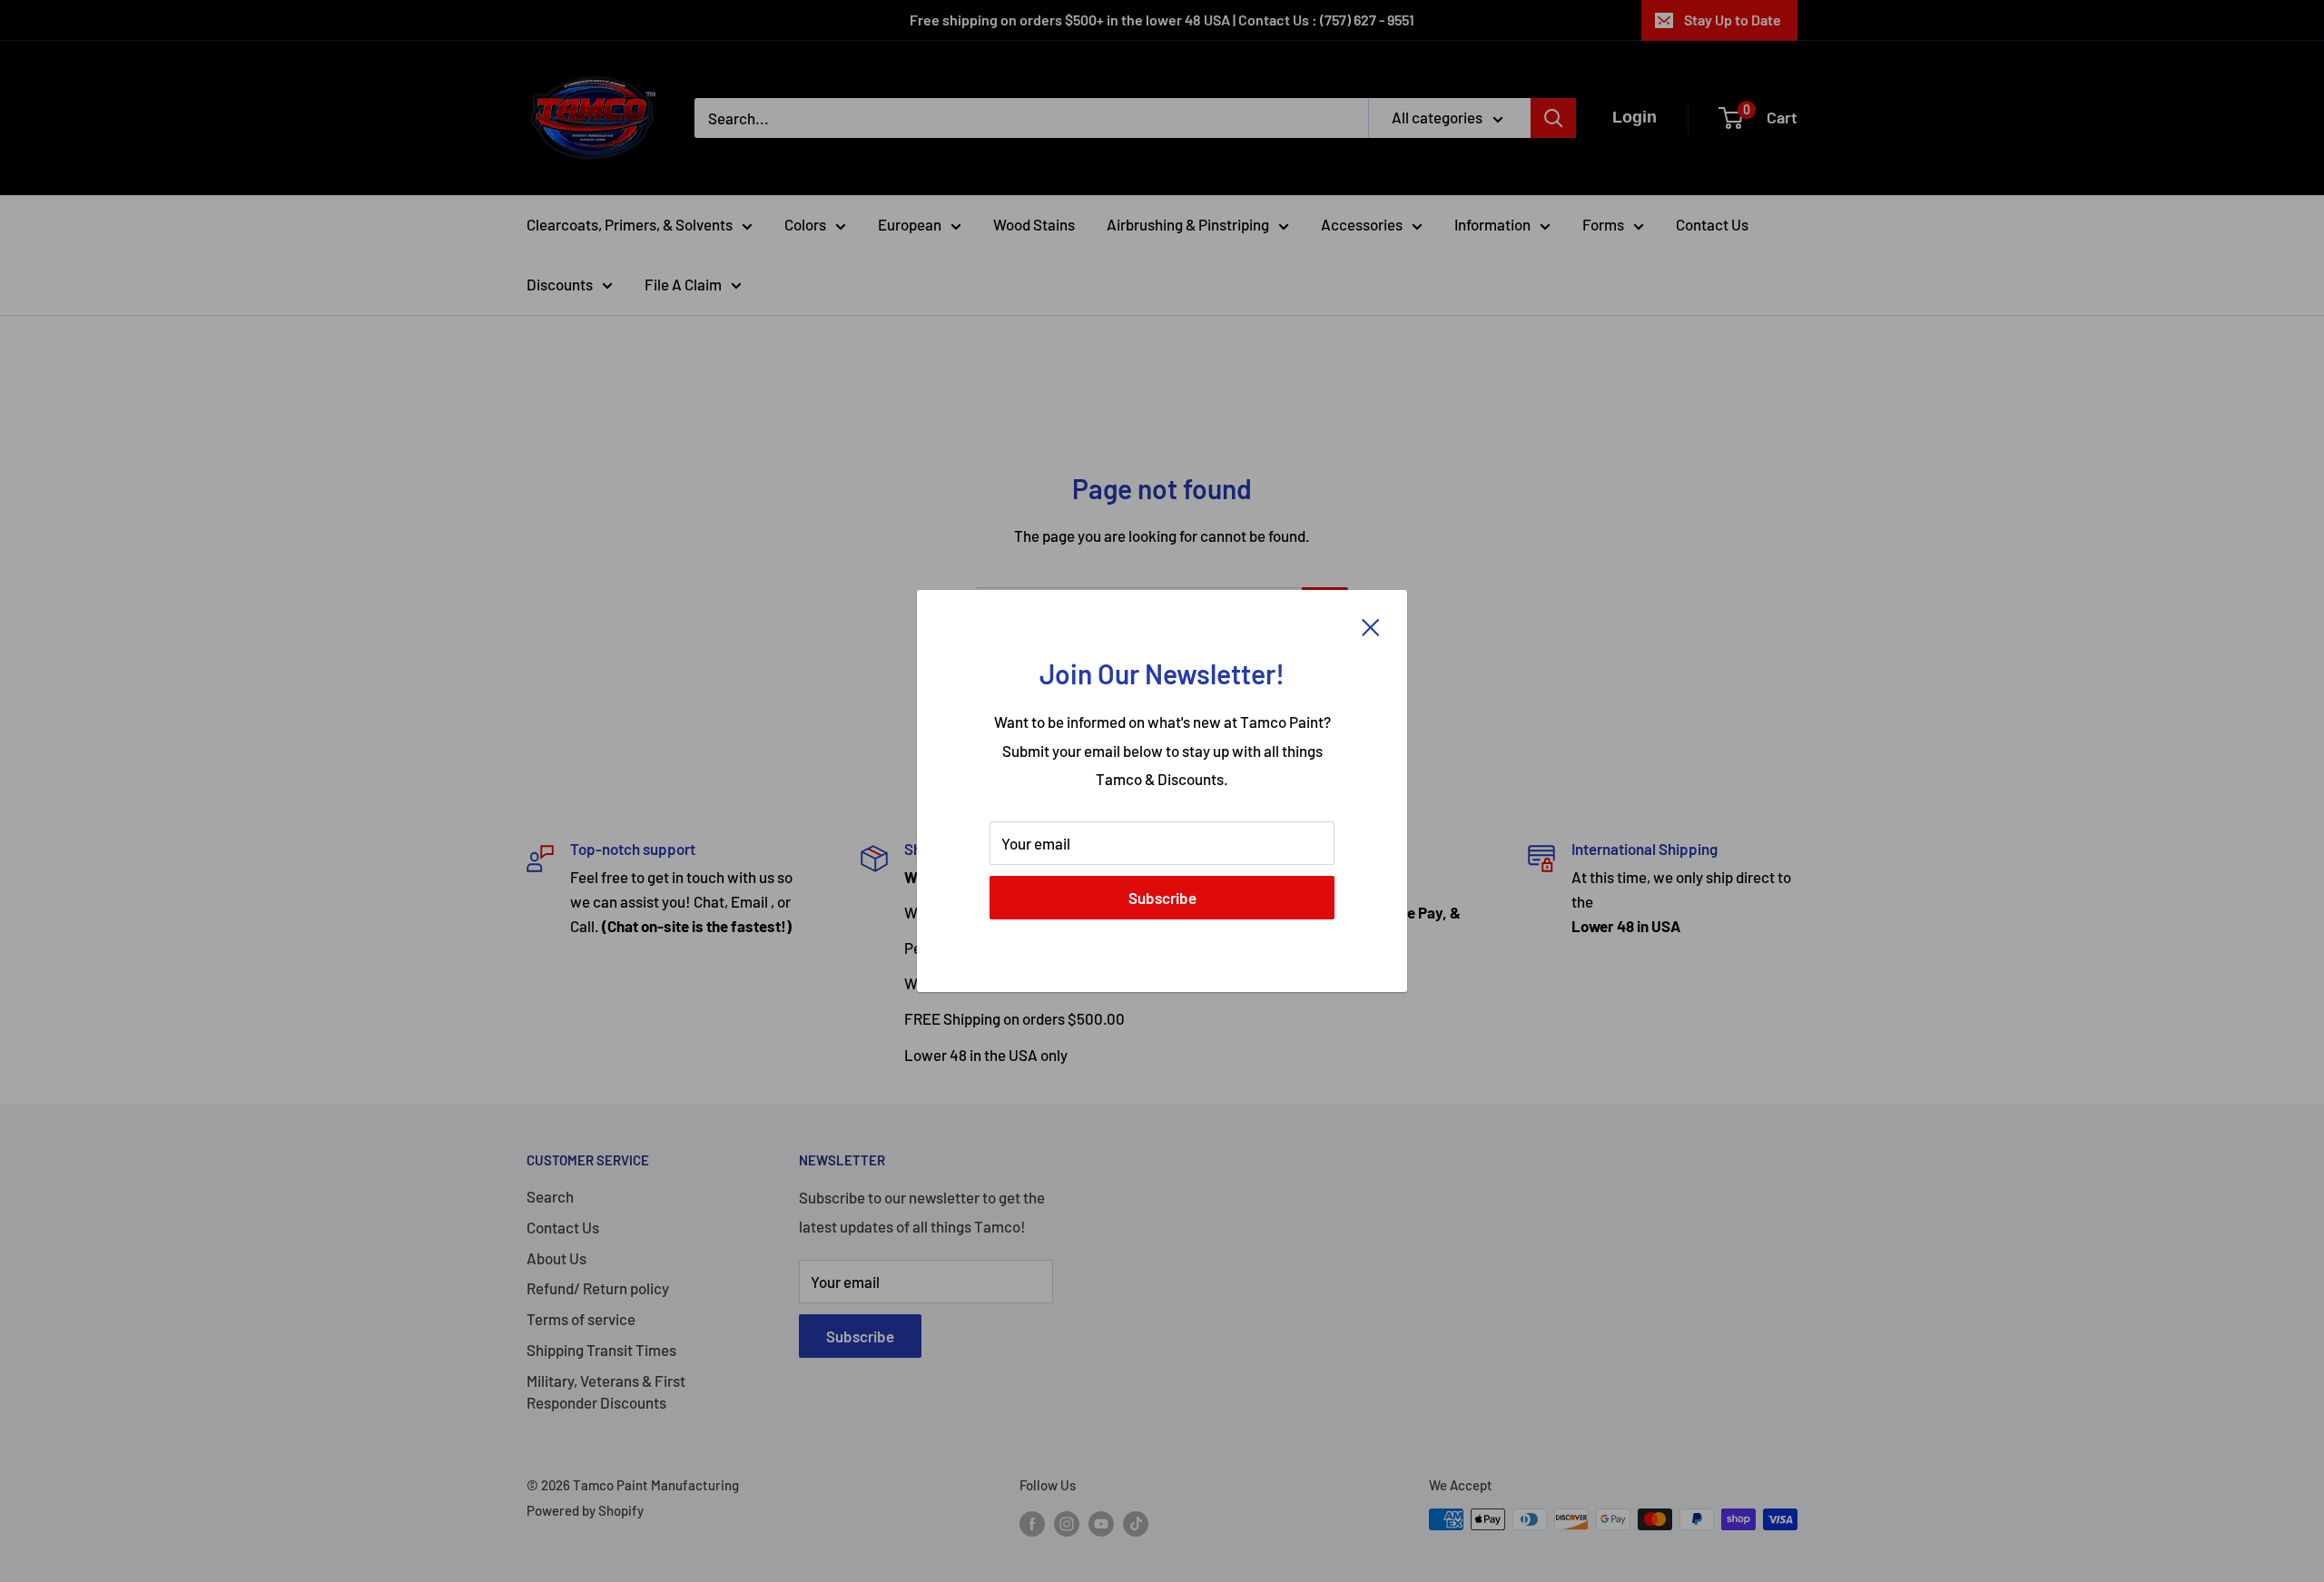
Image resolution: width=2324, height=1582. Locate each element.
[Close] (1371, 626)
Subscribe (1162, 898)
